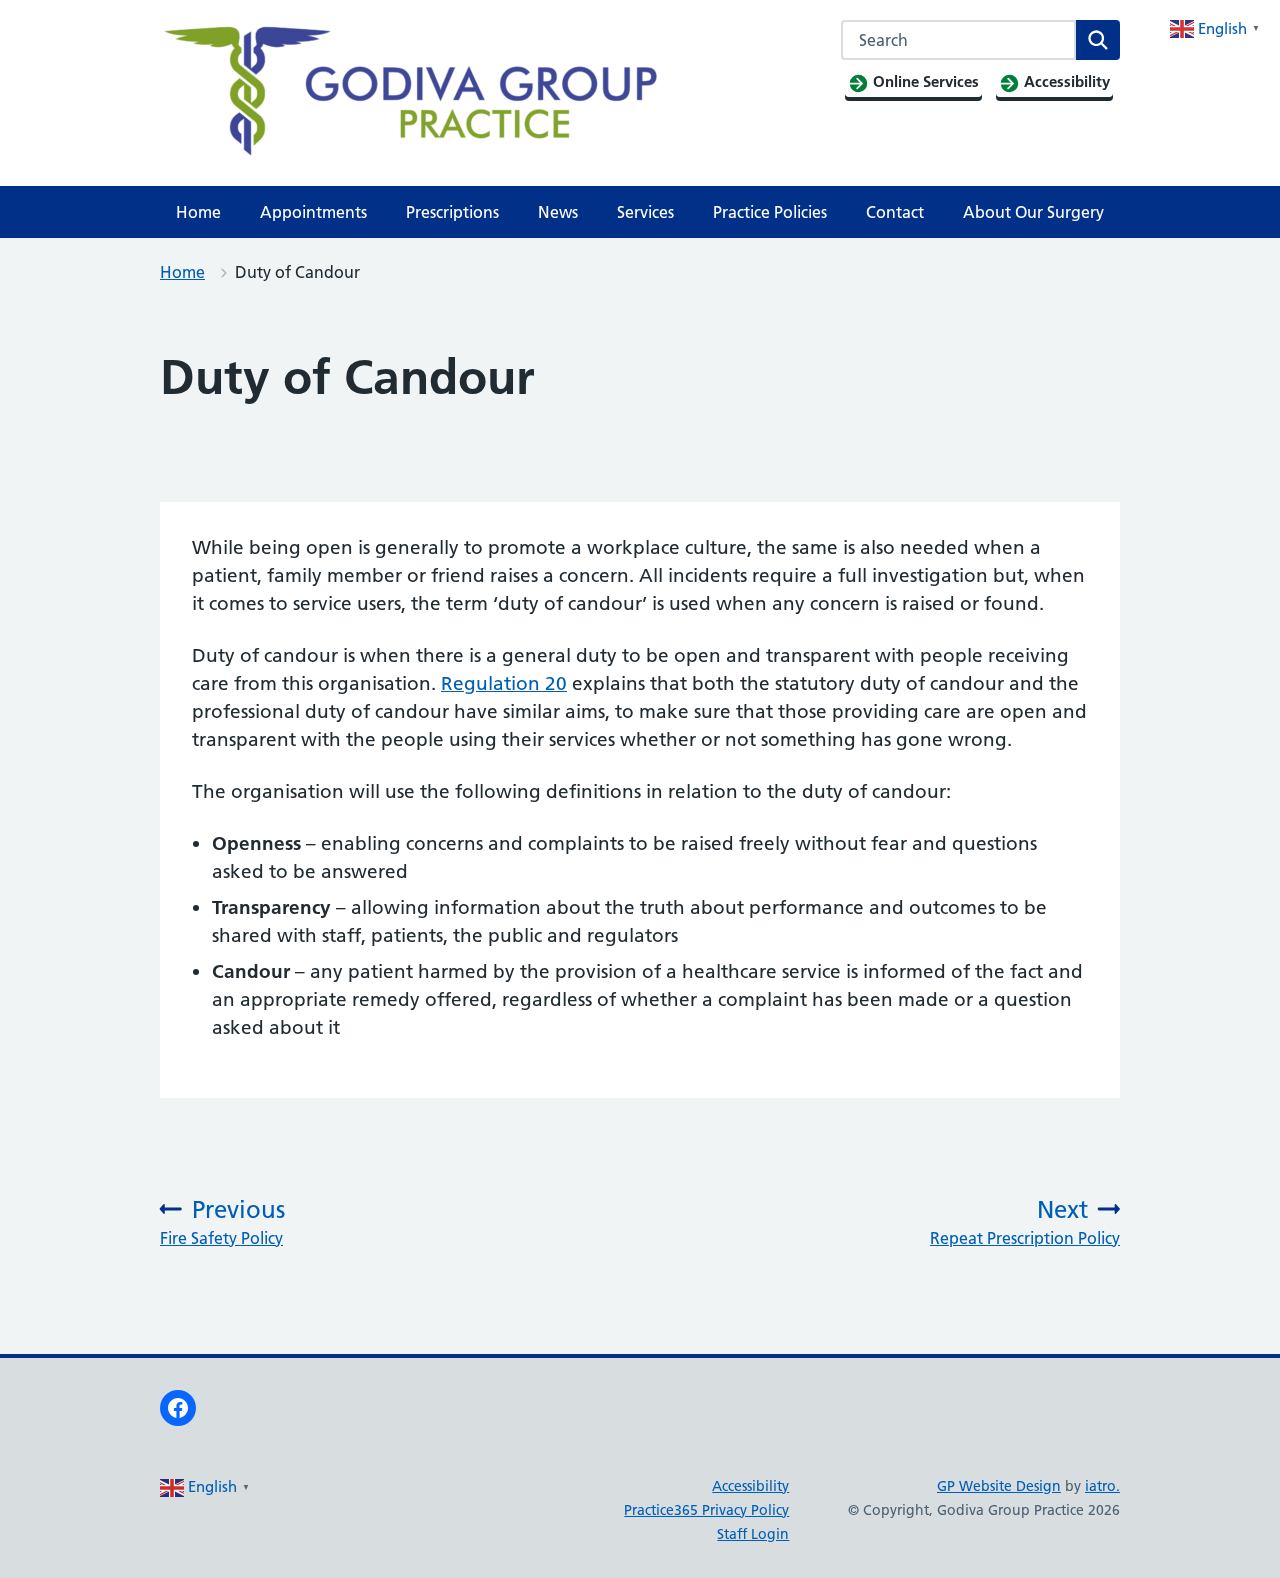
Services (645, 212)
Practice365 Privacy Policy (706, 1510)
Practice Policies (770, 212)
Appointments (313, 212)
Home (198, 212)
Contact (895, 212)
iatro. (1102, 1486)
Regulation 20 (504, 683)
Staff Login (753, 1534)
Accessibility (750, 1486)
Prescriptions (452, 212)
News (558, 212)
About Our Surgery (1033, 212)
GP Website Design (999, 1486)
